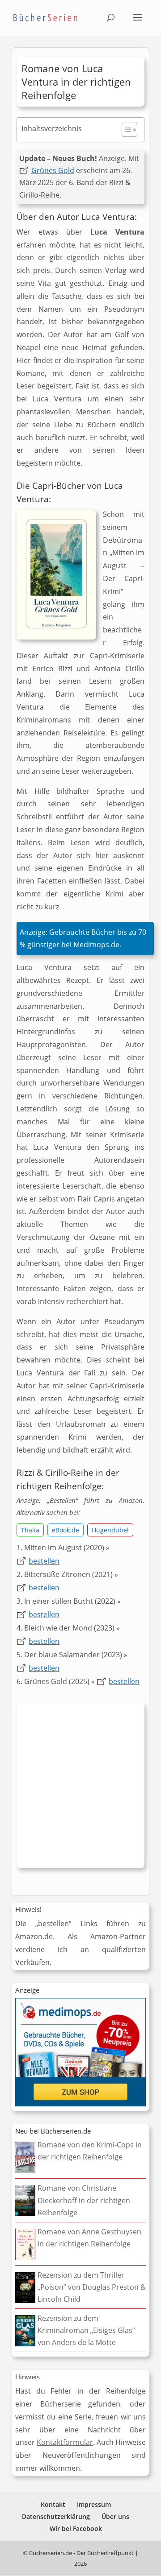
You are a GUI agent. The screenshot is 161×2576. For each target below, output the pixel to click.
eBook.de (66, 1530)
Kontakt (53, 2504)
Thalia (30, 1530)
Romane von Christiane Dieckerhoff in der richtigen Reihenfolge (84, 2200)
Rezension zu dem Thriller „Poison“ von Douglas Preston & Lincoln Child (92, 2287)
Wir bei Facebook (76, 2529)
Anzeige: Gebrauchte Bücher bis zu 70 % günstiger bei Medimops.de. (83, 939)
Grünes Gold (53, 170)
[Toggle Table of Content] (125, 130)
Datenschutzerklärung (56, 2516)
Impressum (94, 2504)
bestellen (44, 1561)
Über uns (115, 2516)
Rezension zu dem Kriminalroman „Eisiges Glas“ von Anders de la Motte (86, 2330)
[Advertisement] (80, 1788)
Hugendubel (110, 1530)
